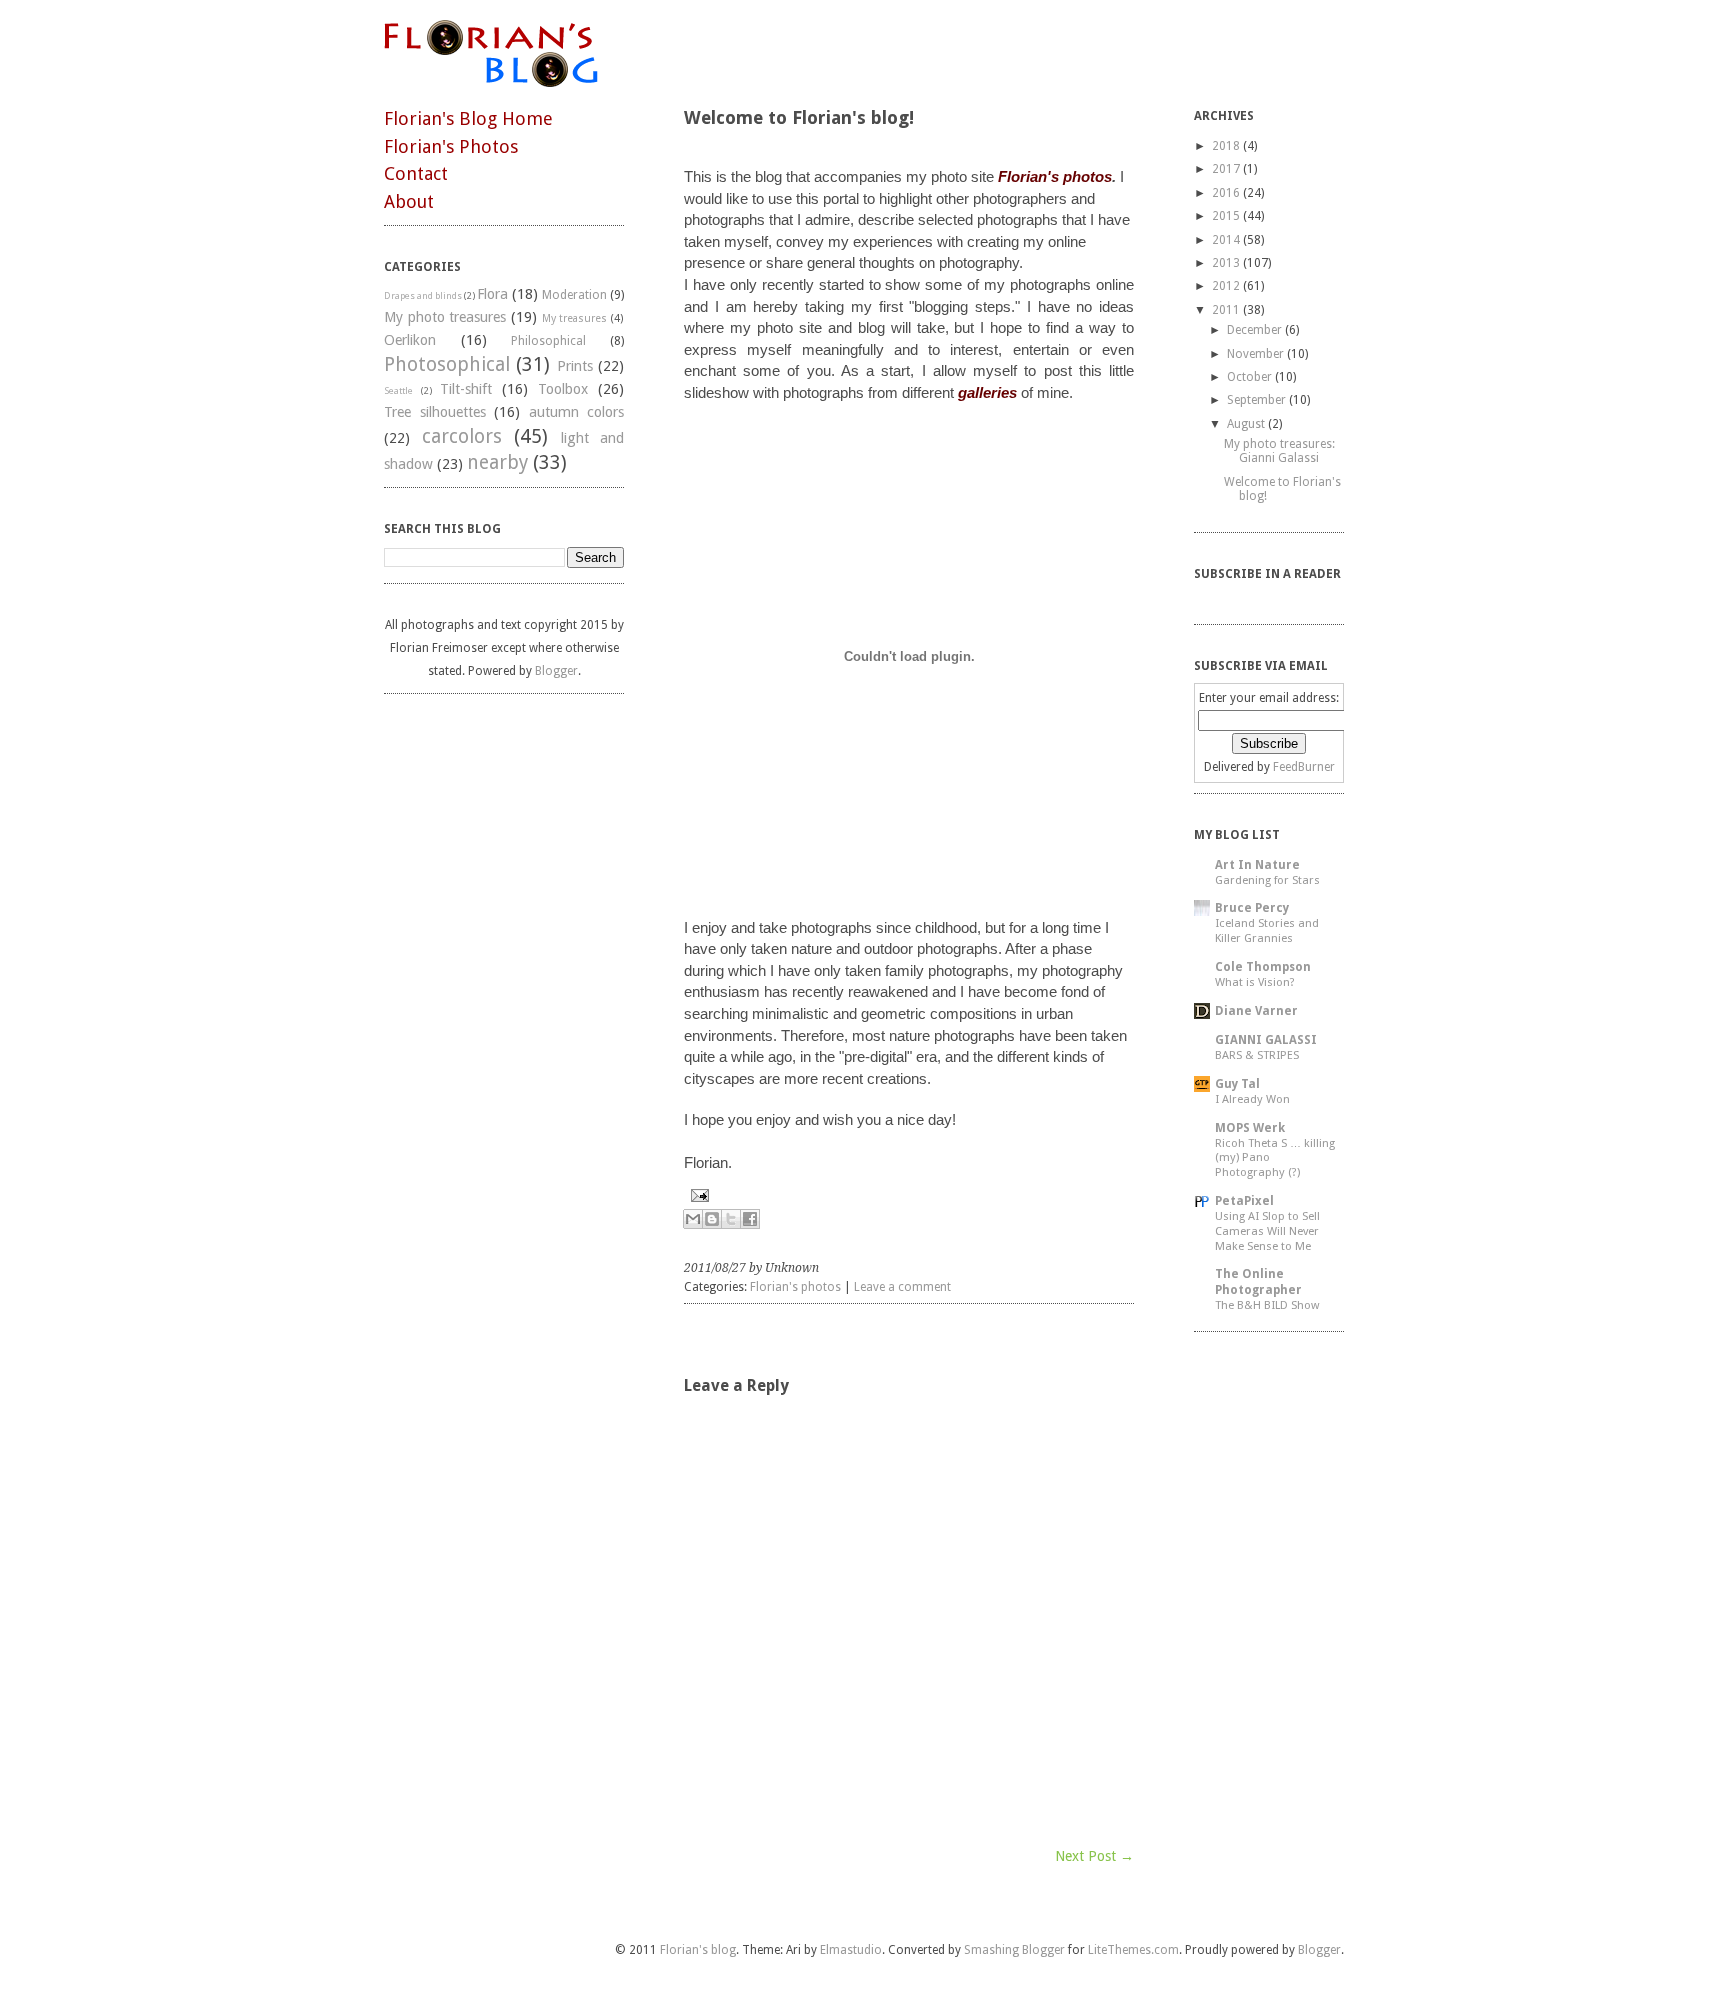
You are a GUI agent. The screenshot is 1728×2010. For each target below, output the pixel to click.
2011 (1226, 310)
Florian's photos (795, 1287)
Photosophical (447, 364)
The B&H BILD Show (1267, 1305)
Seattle (398, 390)
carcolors (462, 436)
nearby (497, 462)
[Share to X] (731, 1219)
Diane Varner (1256, 1011)
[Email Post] (909, 1195)
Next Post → (1094, 1856)
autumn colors (577, 412)
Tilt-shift (466, 389)
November (1255, 354)
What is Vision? (1255, 982)
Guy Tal (1237, 1084)
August (1246, 424)
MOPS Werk (1250, 1128)
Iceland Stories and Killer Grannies (1267, 930)
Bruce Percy (1252, 908)
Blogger (556, 671)
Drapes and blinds (423, 295)
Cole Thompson (1263, 967)
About (409, 201)
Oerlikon (410, 340)
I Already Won (1252, 1099)
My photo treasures (445, 317)
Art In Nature (1257, 865)
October (1249, 377)
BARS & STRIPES (1257, 1055)
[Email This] (693, 1219)
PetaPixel (1244, 1201)
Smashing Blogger (1014, 1950)
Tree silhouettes (435, 412)
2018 (1226, 146)
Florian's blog (698, 1950)
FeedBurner (1304, 767)
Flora (492, 294)
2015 (1226, 216)
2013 (1226, 263)
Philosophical (548, 341)
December (1254, 330)
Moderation (574, 295)
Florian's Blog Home (468, 118)
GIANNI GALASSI (1266, 1040)
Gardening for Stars (1267, 880)
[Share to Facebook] (750, 1219)
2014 (1226, 240)
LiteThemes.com (1133, 1950)
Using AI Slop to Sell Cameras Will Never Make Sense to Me (1267, 1231)
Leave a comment (902, 1287)
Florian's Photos (451, 146)
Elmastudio (851, 1950)
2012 (1226, 286)
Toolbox (563, 389)
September (1256, 400)
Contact (416, 173)
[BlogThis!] (712, 1219)
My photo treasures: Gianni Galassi (1279, 451)
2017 (1226, 169)
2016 (1226, 193)
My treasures (575, 318)
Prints (575, 366)
